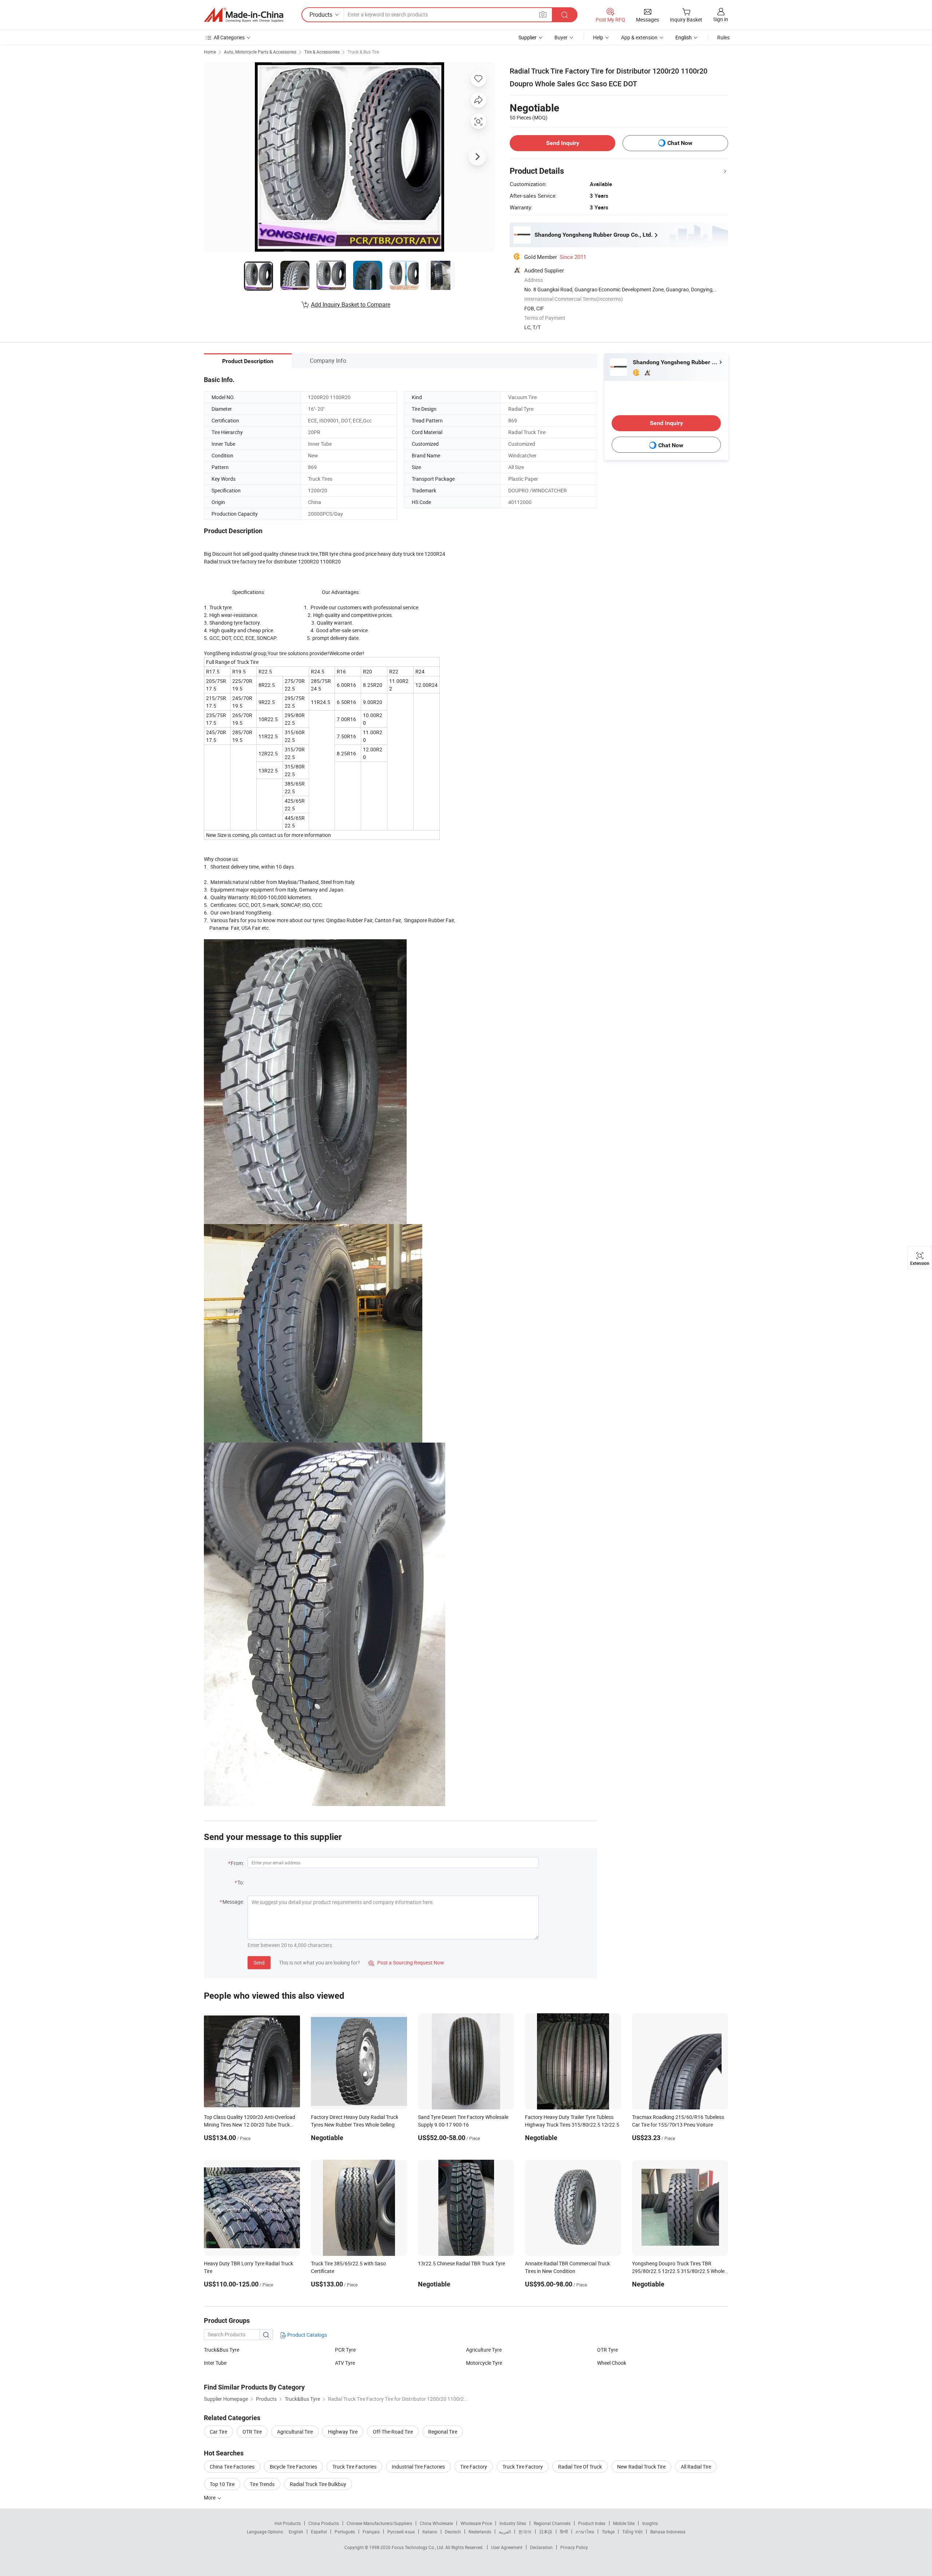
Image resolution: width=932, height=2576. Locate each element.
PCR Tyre (345, 2350)
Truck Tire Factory (523, 2467)
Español (319, 2532)
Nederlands (480, 2532)
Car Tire (218, 2432)
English (296, 2532)
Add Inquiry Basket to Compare (351, 304)
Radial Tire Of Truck (580, 2467)
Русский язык (401, 2532)
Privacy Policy (574, 2547)
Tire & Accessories (322, 52)
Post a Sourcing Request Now (406, 1963)
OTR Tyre (607, 2350)
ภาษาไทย (585, 2532)
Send (259, 1963)
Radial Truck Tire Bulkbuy (318, 2484)
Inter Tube (215, 2363)
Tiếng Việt (632, 2532)
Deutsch (453, 2532)
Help (598, 37)
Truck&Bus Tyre (222, 2350)
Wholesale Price (476, 2523)
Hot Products (288, 2523)
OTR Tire (252, 2432)
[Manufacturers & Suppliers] (244, 15)
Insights (650, 2523)
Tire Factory (474, 2467)
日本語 (546, 2532)
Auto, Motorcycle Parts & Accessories (260, 52)
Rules (723, 37)
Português (345, 2532)
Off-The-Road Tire (393, 2432)
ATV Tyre (345, 2363)
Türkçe (608, 2532)
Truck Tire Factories (354, 2467)
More (210, 2498)
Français (371, 2532)
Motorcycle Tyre (484, 2363)
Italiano (430, 2532)
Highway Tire (343, 2432)
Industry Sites (513, 2523)
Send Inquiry (563, 143)
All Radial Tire (696, 2467)
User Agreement (507, 2547)
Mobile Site (624, 2523)
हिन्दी (564, 2532)
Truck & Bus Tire (363, 52)
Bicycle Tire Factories (293, 2467)
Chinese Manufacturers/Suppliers (379, 2523)
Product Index (592, 2523)
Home (210, 52)
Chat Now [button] (680, 143)
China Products (324, 2523)
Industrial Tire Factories (418, 2467)
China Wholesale (436, 2523)
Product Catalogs (307, 2335)
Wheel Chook (612, 2363)
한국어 (525, 2532)
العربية (505, 2532)
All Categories (229, 37)
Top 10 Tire (222, 2484)
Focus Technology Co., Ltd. (418, 2547)
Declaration (541, 2547)
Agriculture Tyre (484, 2350)
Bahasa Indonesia (668, 2532)
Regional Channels (552, 2523)
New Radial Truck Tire (641, 2467)
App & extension (639, 37)
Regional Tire (443, 2432)
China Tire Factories (232, 2467)
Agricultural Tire (295, 2432)
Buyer (561, 37)
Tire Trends (262, 2484)
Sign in (721, 19)
